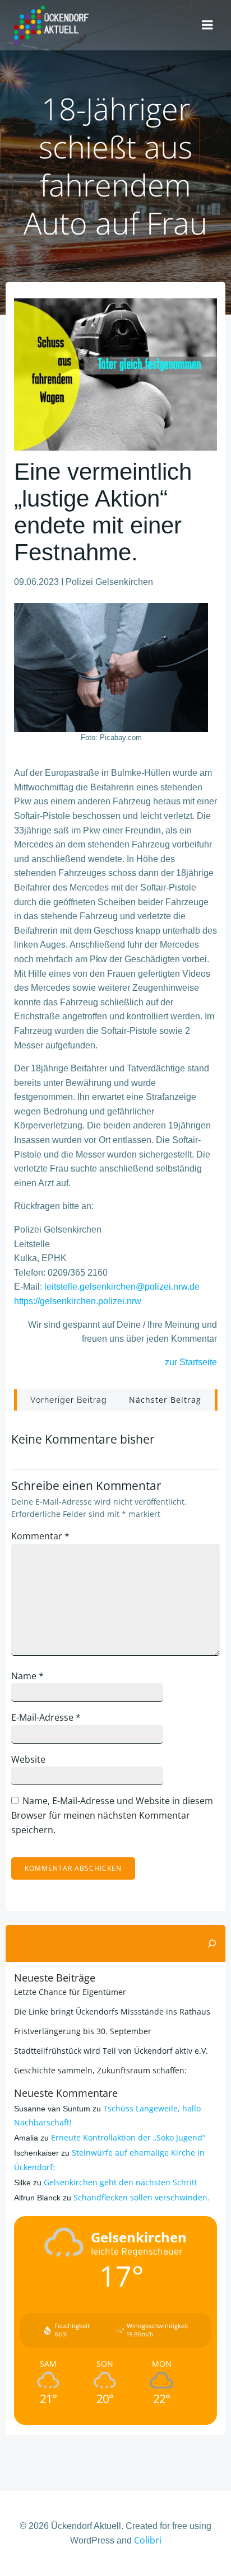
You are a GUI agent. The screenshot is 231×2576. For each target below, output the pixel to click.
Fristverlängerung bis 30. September (83, 2031)
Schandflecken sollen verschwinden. (142, 2197)
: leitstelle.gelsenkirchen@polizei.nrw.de (120, 1287)
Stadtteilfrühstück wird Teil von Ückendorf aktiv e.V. (111, 2051)
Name (27, 1676)
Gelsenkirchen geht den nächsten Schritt (121, 2182)
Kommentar (40, 1536)
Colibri (148, 2540)
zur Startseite (191, 1362)
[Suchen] (212, 1943)
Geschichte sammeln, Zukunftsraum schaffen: (100, 2070)
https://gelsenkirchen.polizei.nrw (78, 1301)
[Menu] (207, 25)
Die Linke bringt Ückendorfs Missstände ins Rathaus (112, 2011)
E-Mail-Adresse (46, 1717)
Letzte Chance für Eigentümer (70, 1992)
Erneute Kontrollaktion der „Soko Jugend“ (128, 2137)
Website (28, 1759)
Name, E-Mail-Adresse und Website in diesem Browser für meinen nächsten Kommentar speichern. (112, 1815)
